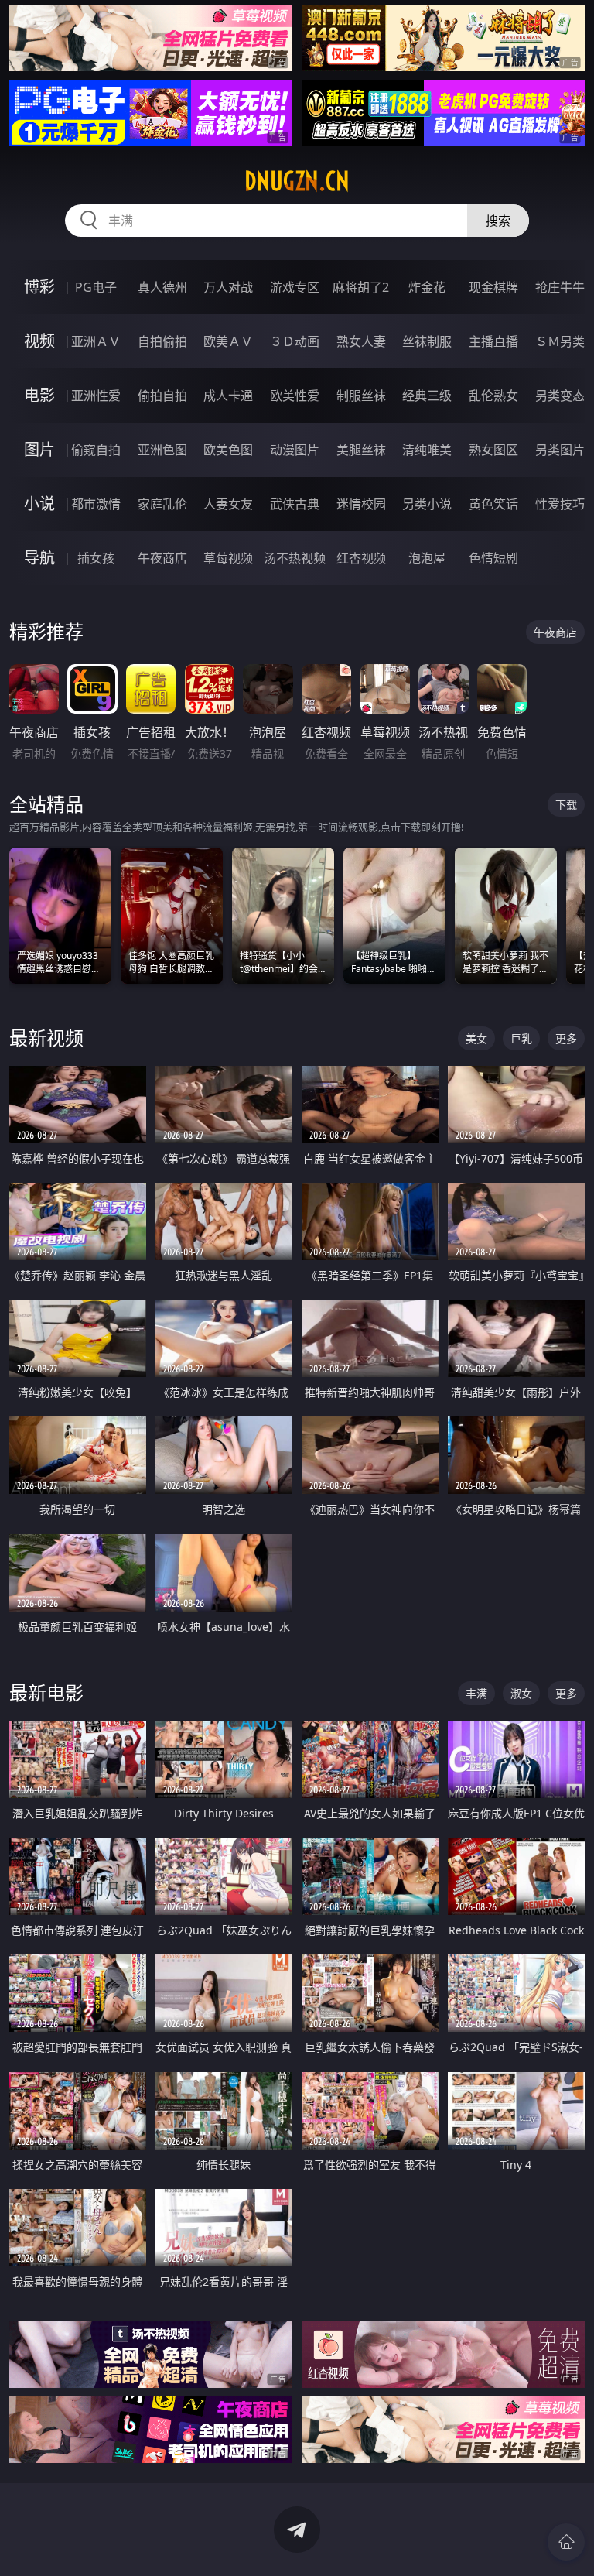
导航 (39, 558)
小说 (39, 504)
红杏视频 (361, 558)
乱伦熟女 (493, 396)
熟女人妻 (361, 341)
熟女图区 (493, 450)
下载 (566, 805)
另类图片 (560, 450)
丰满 (476, 1693)
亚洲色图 (162, 450)
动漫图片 (295, 450)
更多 (566, 1038)
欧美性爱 (295, 396)
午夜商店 (162, 558)
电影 (39, 395)
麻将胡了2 (361, 287)
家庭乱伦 (162, 504)
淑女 (521, 1693)
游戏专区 (295, 287)
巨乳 (521, 1038)
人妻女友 (228, 504)
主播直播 (493, 341)
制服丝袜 (361, 396)
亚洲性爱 (96, 396)
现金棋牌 (493, 287)
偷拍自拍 (162, 396)
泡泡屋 (427, 558)
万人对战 (228, 287)
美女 (476, 1038)
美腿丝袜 (361, 450)
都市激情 (96, 504)
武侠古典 (295, 504)
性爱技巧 (560, 504)
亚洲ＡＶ (96, 341)
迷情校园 (361, 504)
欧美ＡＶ (228, 341)
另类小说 (427, 504)
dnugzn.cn (297, 181)
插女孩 (96, 558)
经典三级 (427, 396)
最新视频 (46, 1038)
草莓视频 (228, 558)
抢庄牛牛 (560, 287)
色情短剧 (493, 558)
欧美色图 (228, 450)
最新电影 (46, 1692)
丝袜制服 (427, 341)
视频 (39, 341)
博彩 (39, 287)
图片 (39, 449)
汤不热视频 (295, 558)
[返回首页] (566, 2542)
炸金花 (427, 287)
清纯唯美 (427, 450)
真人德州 (162, 287)
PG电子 (96, 287)
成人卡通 (228, 396)
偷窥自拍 (96, 450)
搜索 (498, 221)
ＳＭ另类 (560, 341)
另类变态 (560, 396)
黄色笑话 (493, 504)
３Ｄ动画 (295, 341)
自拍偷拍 (162, 341)
